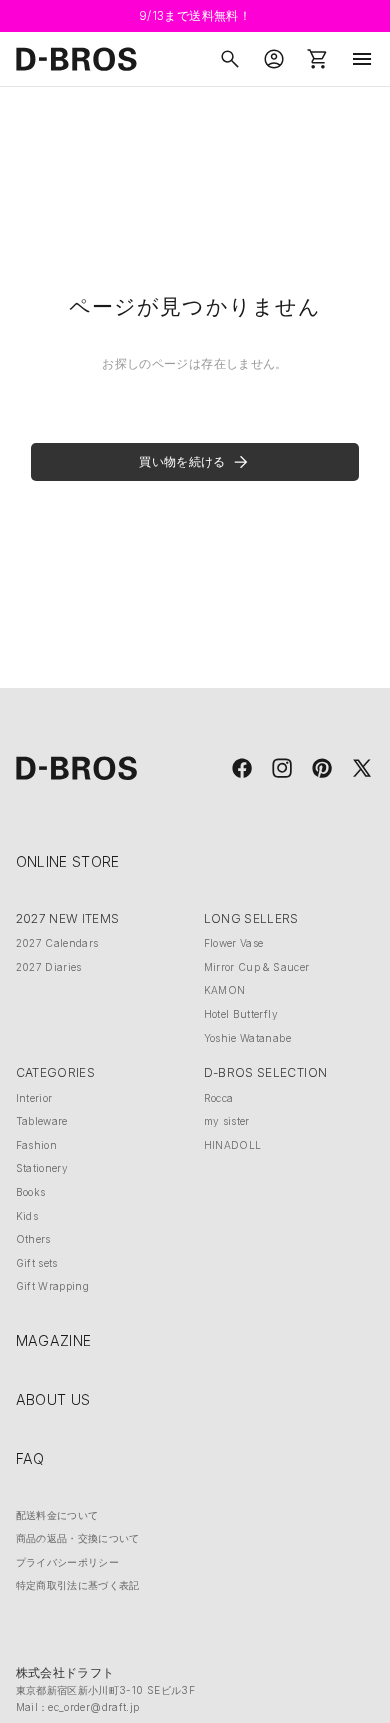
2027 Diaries (49, 967)
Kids (27, 1216)
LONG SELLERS (251, 918)
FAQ (30, 1458)
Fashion (36, 1145)
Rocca (219, 1098)
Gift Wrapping (53, 1286)
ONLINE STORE (68, 861)
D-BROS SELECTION (266, 1072)
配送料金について (57, 1515)
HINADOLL (233, 1145)
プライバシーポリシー (68, 1562)
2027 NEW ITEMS (68, 918)
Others (33, 1239)
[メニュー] (362, 59)
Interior (34, 1098)
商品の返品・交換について (78, 1538)
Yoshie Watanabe (247, 1038)
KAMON (225, 990)
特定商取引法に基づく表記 (78, 1585)
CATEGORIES (56, 1072)
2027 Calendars (57, 943)
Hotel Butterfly (241, 1014)
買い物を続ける (182, 461)
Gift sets (37, 1263)
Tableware (42, 1121)
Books (31, 1192)
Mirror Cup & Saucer (257, 967)
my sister (227, 1121)
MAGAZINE (54, 1340)
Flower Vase (234, 943)
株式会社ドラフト (65, 1672)
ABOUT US (53, 1399)
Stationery (42, 1168)
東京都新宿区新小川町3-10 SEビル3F (105, 1690)
